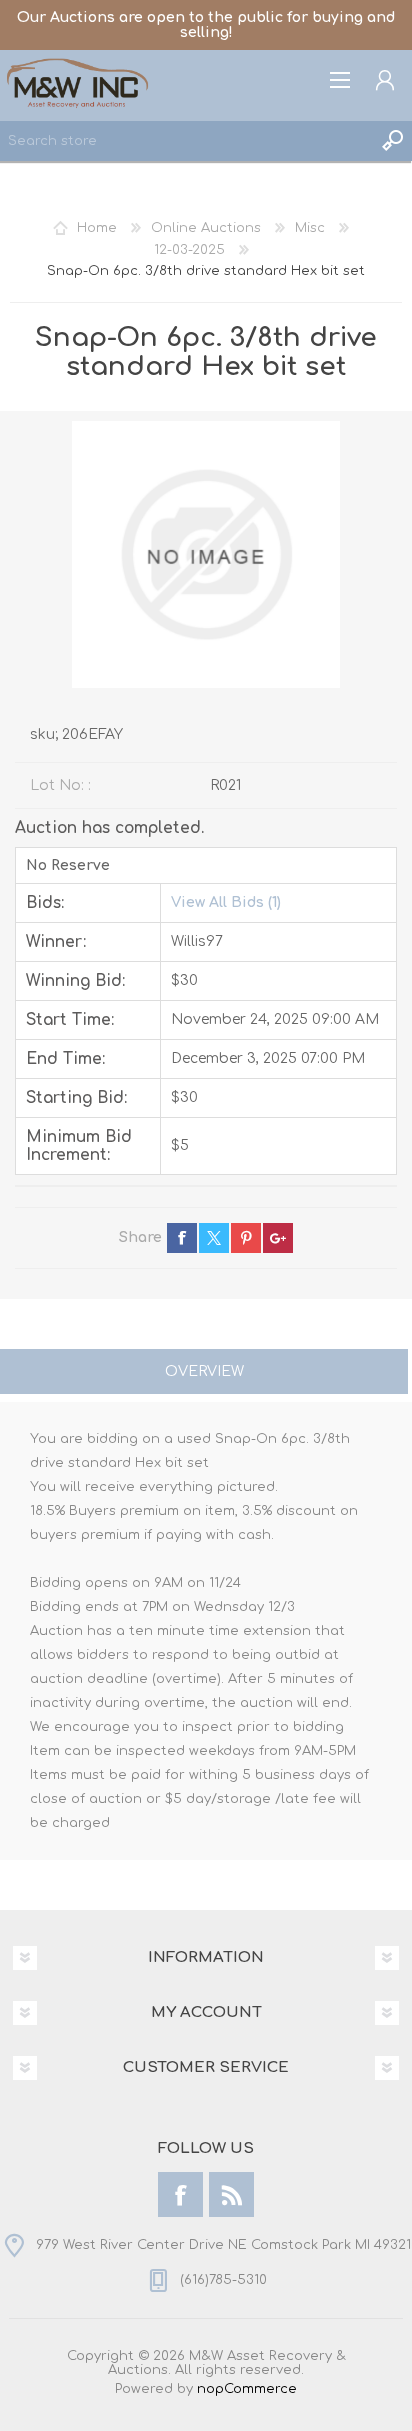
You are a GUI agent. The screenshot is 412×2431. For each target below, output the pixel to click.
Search (392, 141)
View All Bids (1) (226, 902)
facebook (182, 1238)
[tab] (204, 1373)
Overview (204, 1371)
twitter (214, 1238)
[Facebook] (180, 2194)
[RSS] (231, 2194)
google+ (278, 1238)
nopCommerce (247, 2389)
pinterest (246, 1238)
